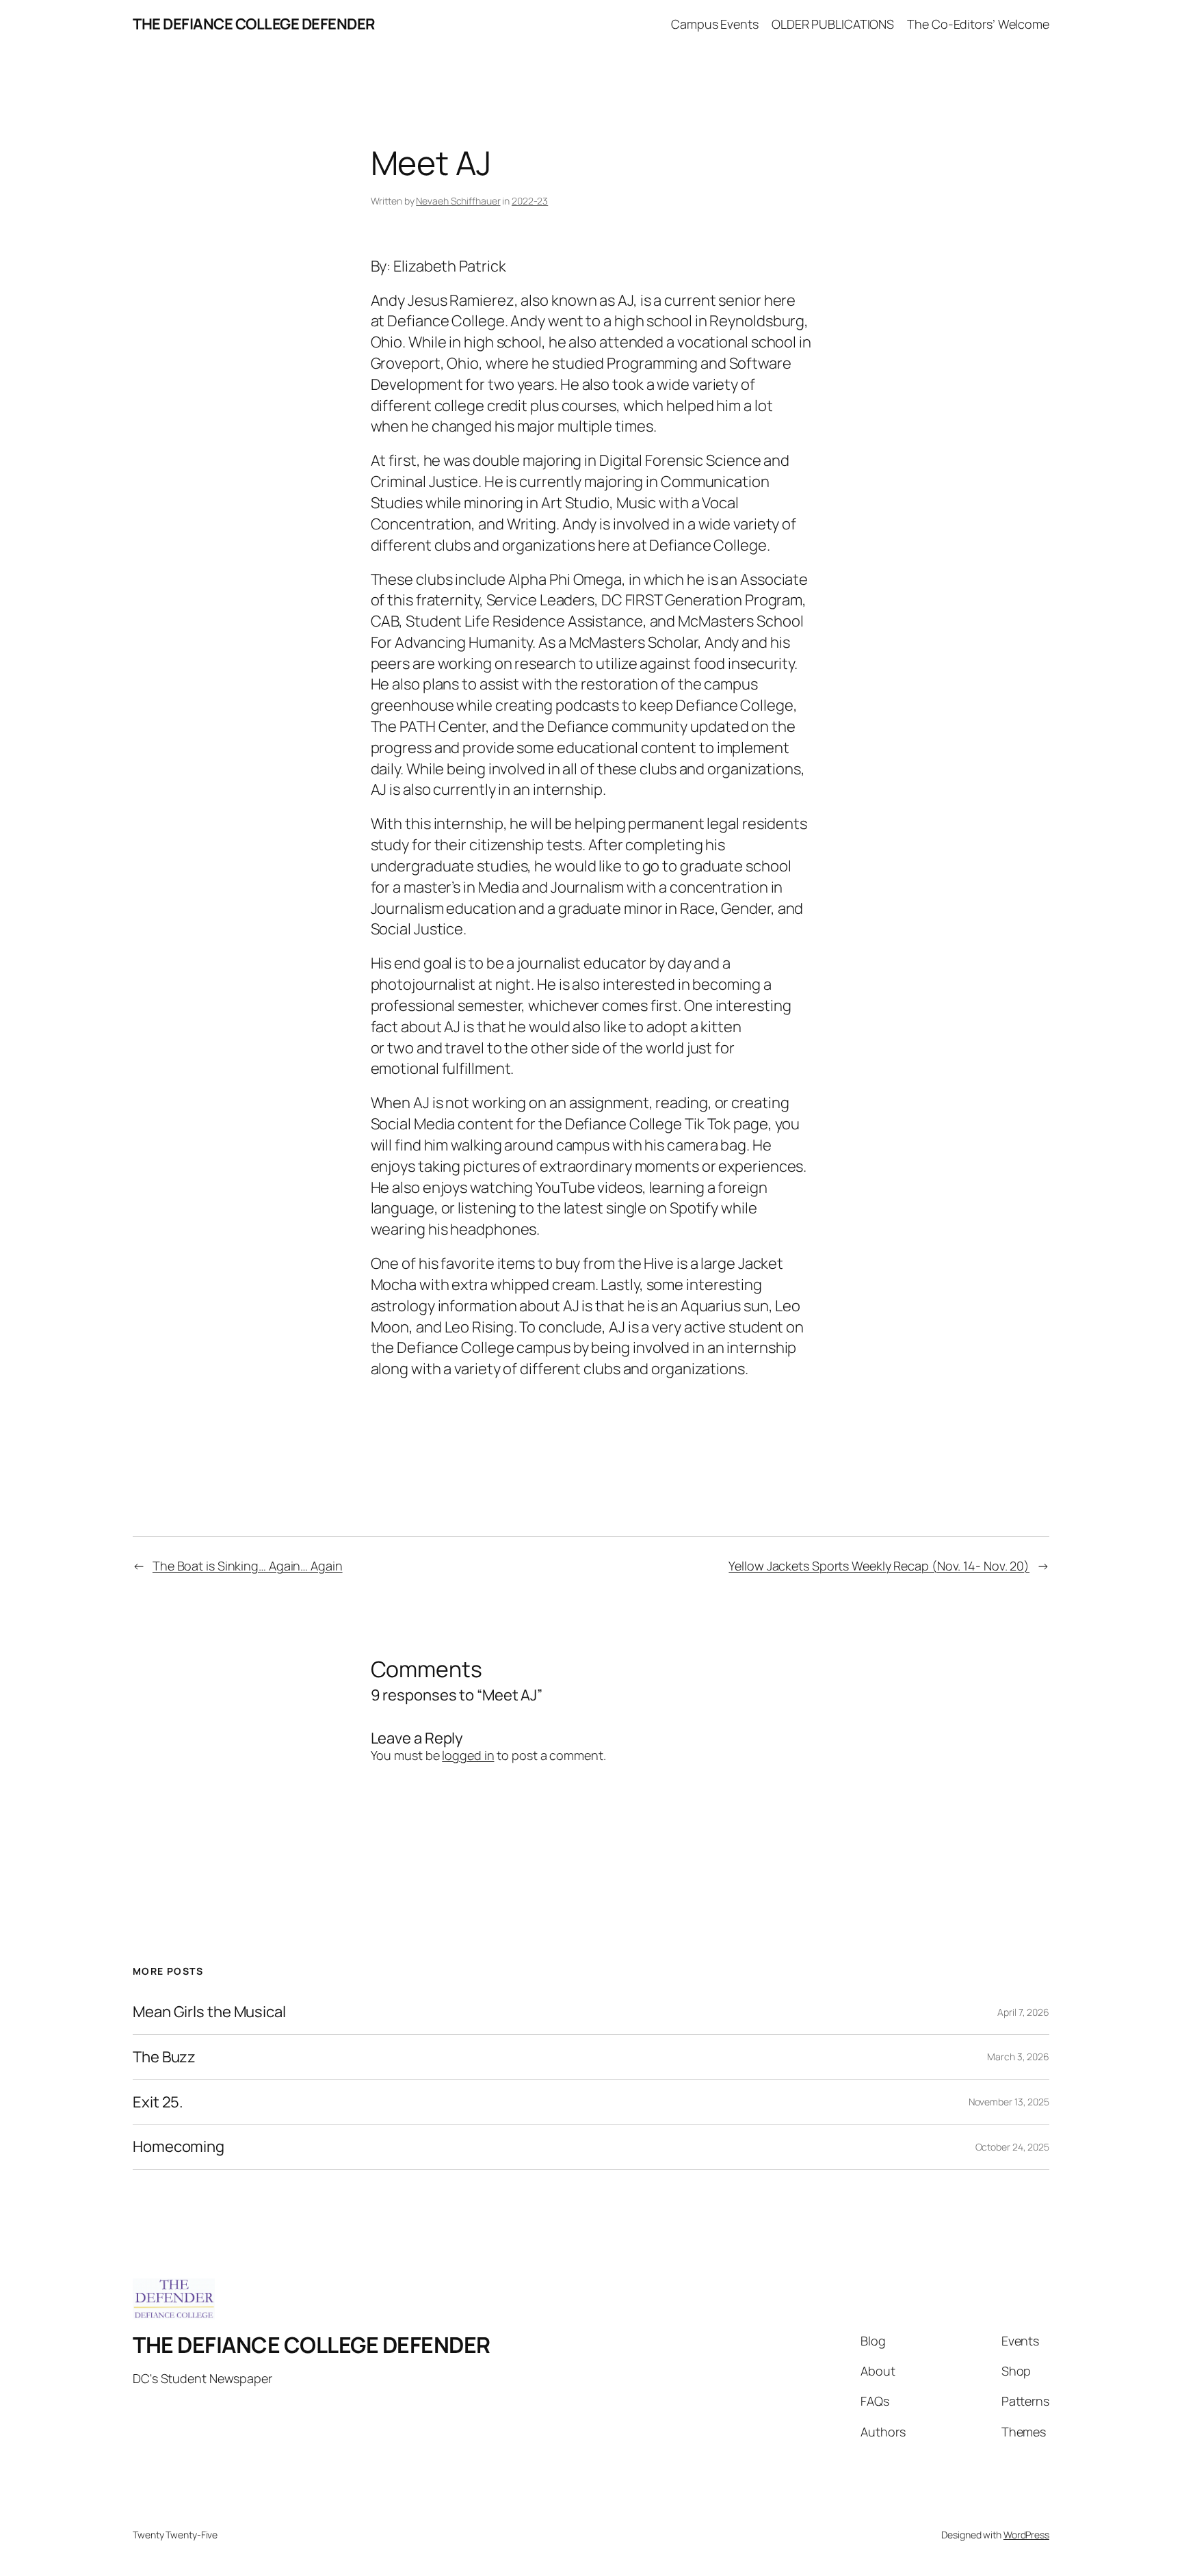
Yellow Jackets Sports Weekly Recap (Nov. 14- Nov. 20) (879, 1566)
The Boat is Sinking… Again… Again (248, 1566)
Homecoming (179, 2147)
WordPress (1026, 2535)
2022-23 (530, 201)
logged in (468, 1755)
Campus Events (715, 24)
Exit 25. (158, 2102)
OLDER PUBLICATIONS (833, 24)
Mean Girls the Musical (209, 2012)
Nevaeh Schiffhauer (458, 201)
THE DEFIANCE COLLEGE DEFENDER (254, 24)
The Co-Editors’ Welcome (978, 24)
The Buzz (164, 2057)
